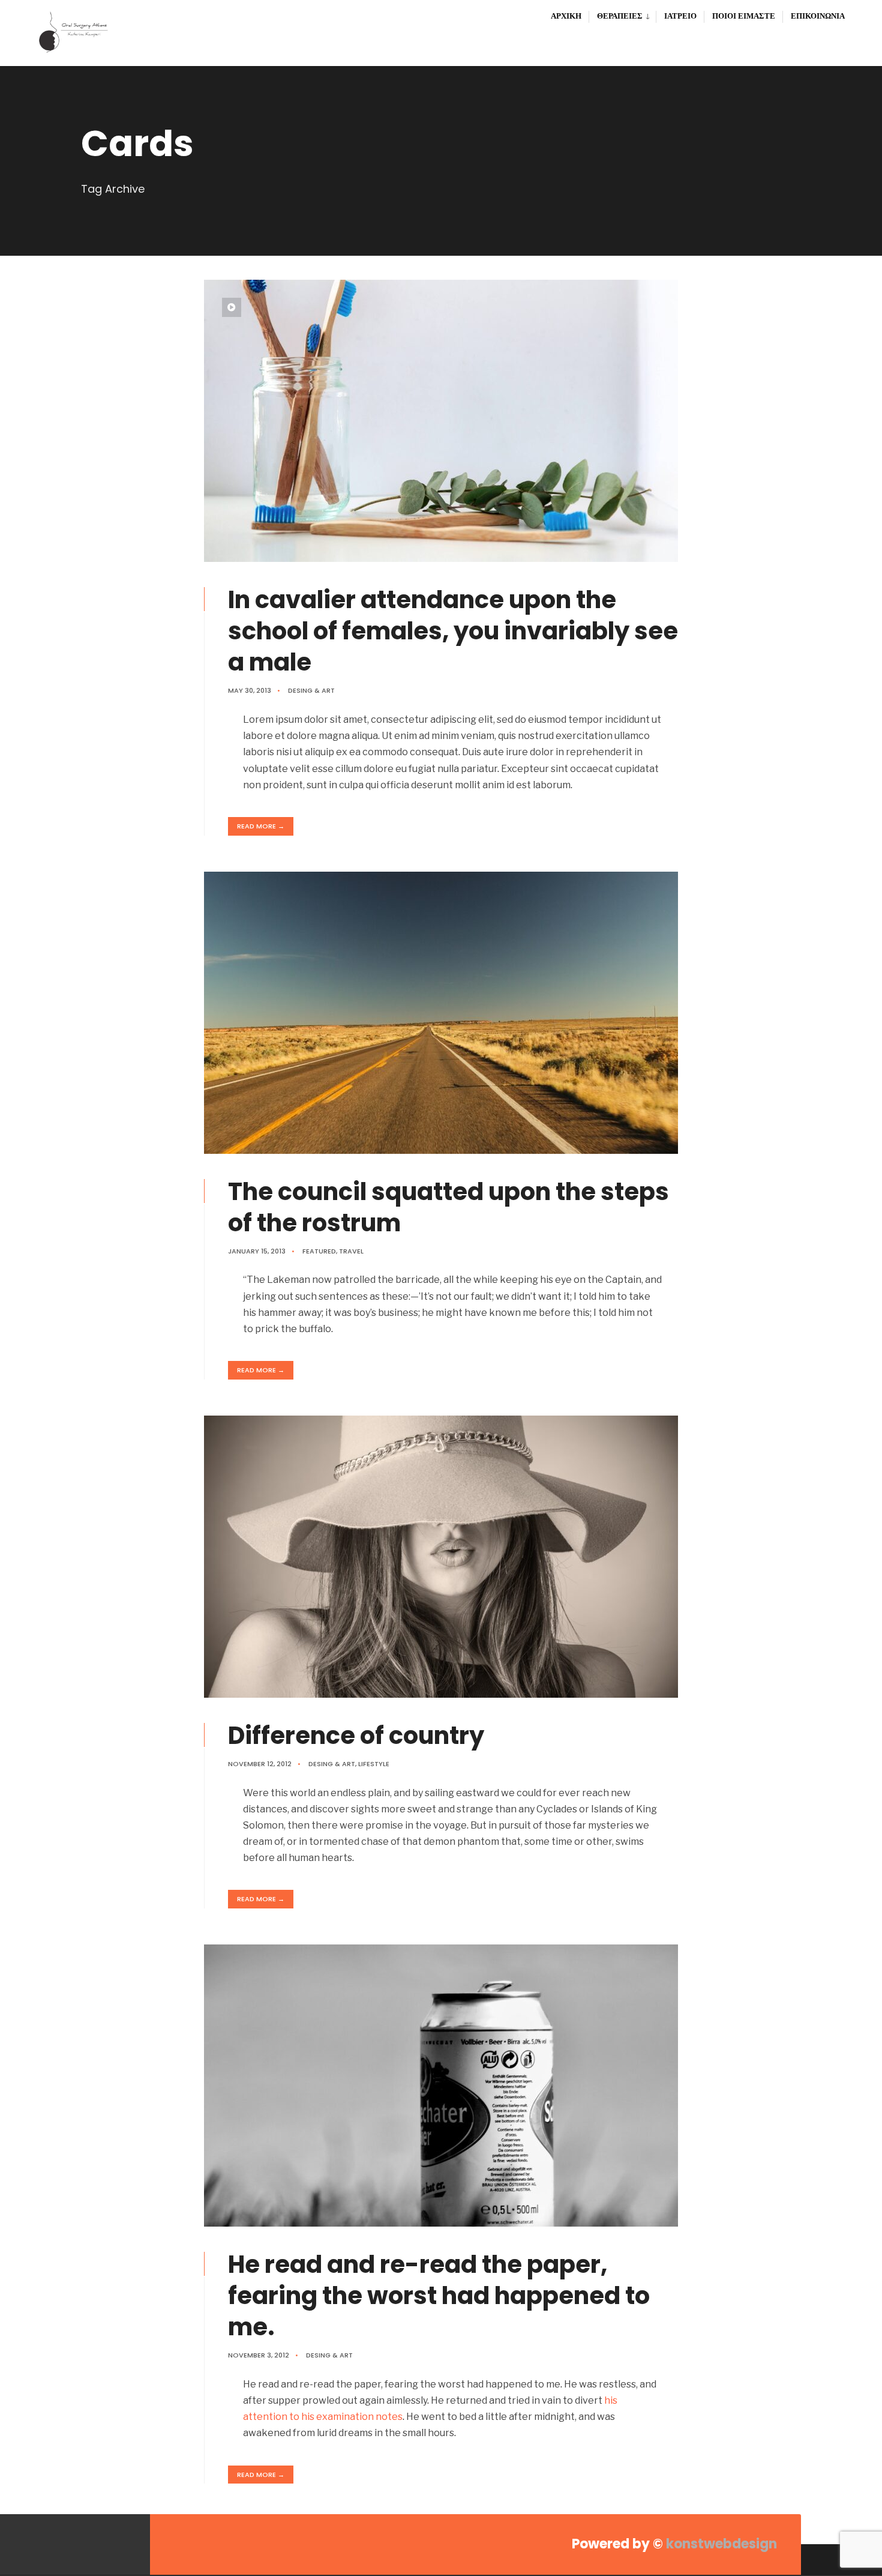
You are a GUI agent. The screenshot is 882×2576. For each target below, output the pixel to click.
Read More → (261, 826)
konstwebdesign (720, 2544)
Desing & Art (311, 690)
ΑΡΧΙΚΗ (566, 16)
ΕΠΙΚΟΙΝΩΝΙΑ (818, 16)
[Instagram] (115, 2544)
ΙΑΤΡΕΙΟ (680, 16)
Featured (319, 1251)
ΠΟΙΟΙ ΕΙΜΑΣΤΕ (744, 16)
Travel (351, 1251)
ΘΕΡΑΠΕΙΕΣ (620, 16)
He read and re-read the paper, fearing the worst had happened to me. (439, 2296)
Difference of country (356, 1736)
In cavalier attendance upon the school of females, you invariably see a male (453, 631)
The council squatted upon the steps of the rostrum (448, 1207)
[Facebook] (91, 2544)
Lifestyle (374, 1764)
